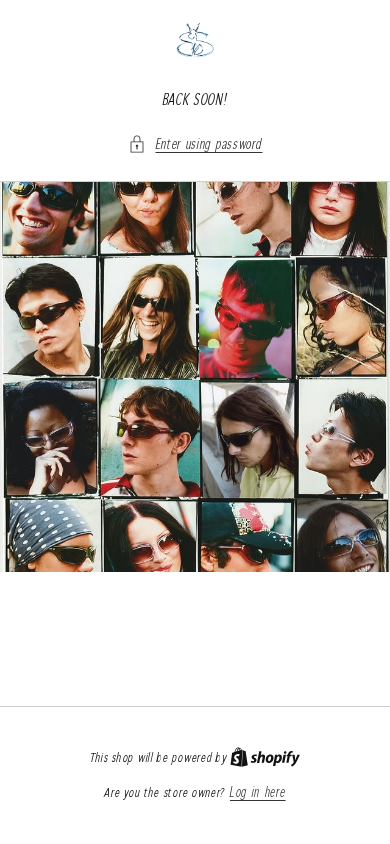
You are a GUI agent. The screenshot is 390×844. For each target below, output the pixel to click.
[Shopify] (265, 757)
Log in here (258, 792)
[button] (195, 143)
